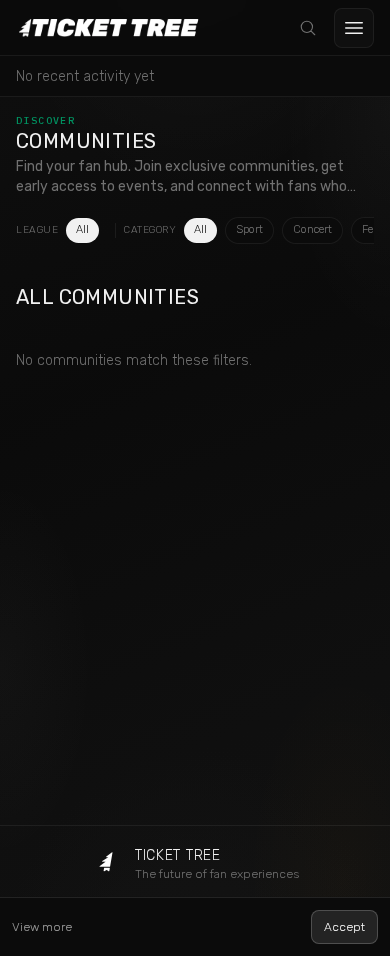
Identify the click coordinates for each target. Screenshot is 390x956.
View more (42, 927)
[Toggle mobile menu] (354, 28)
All (82, 229)
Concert (312, 229)
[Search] (308, 28)
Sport (249, 229)
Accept (344, 927)
